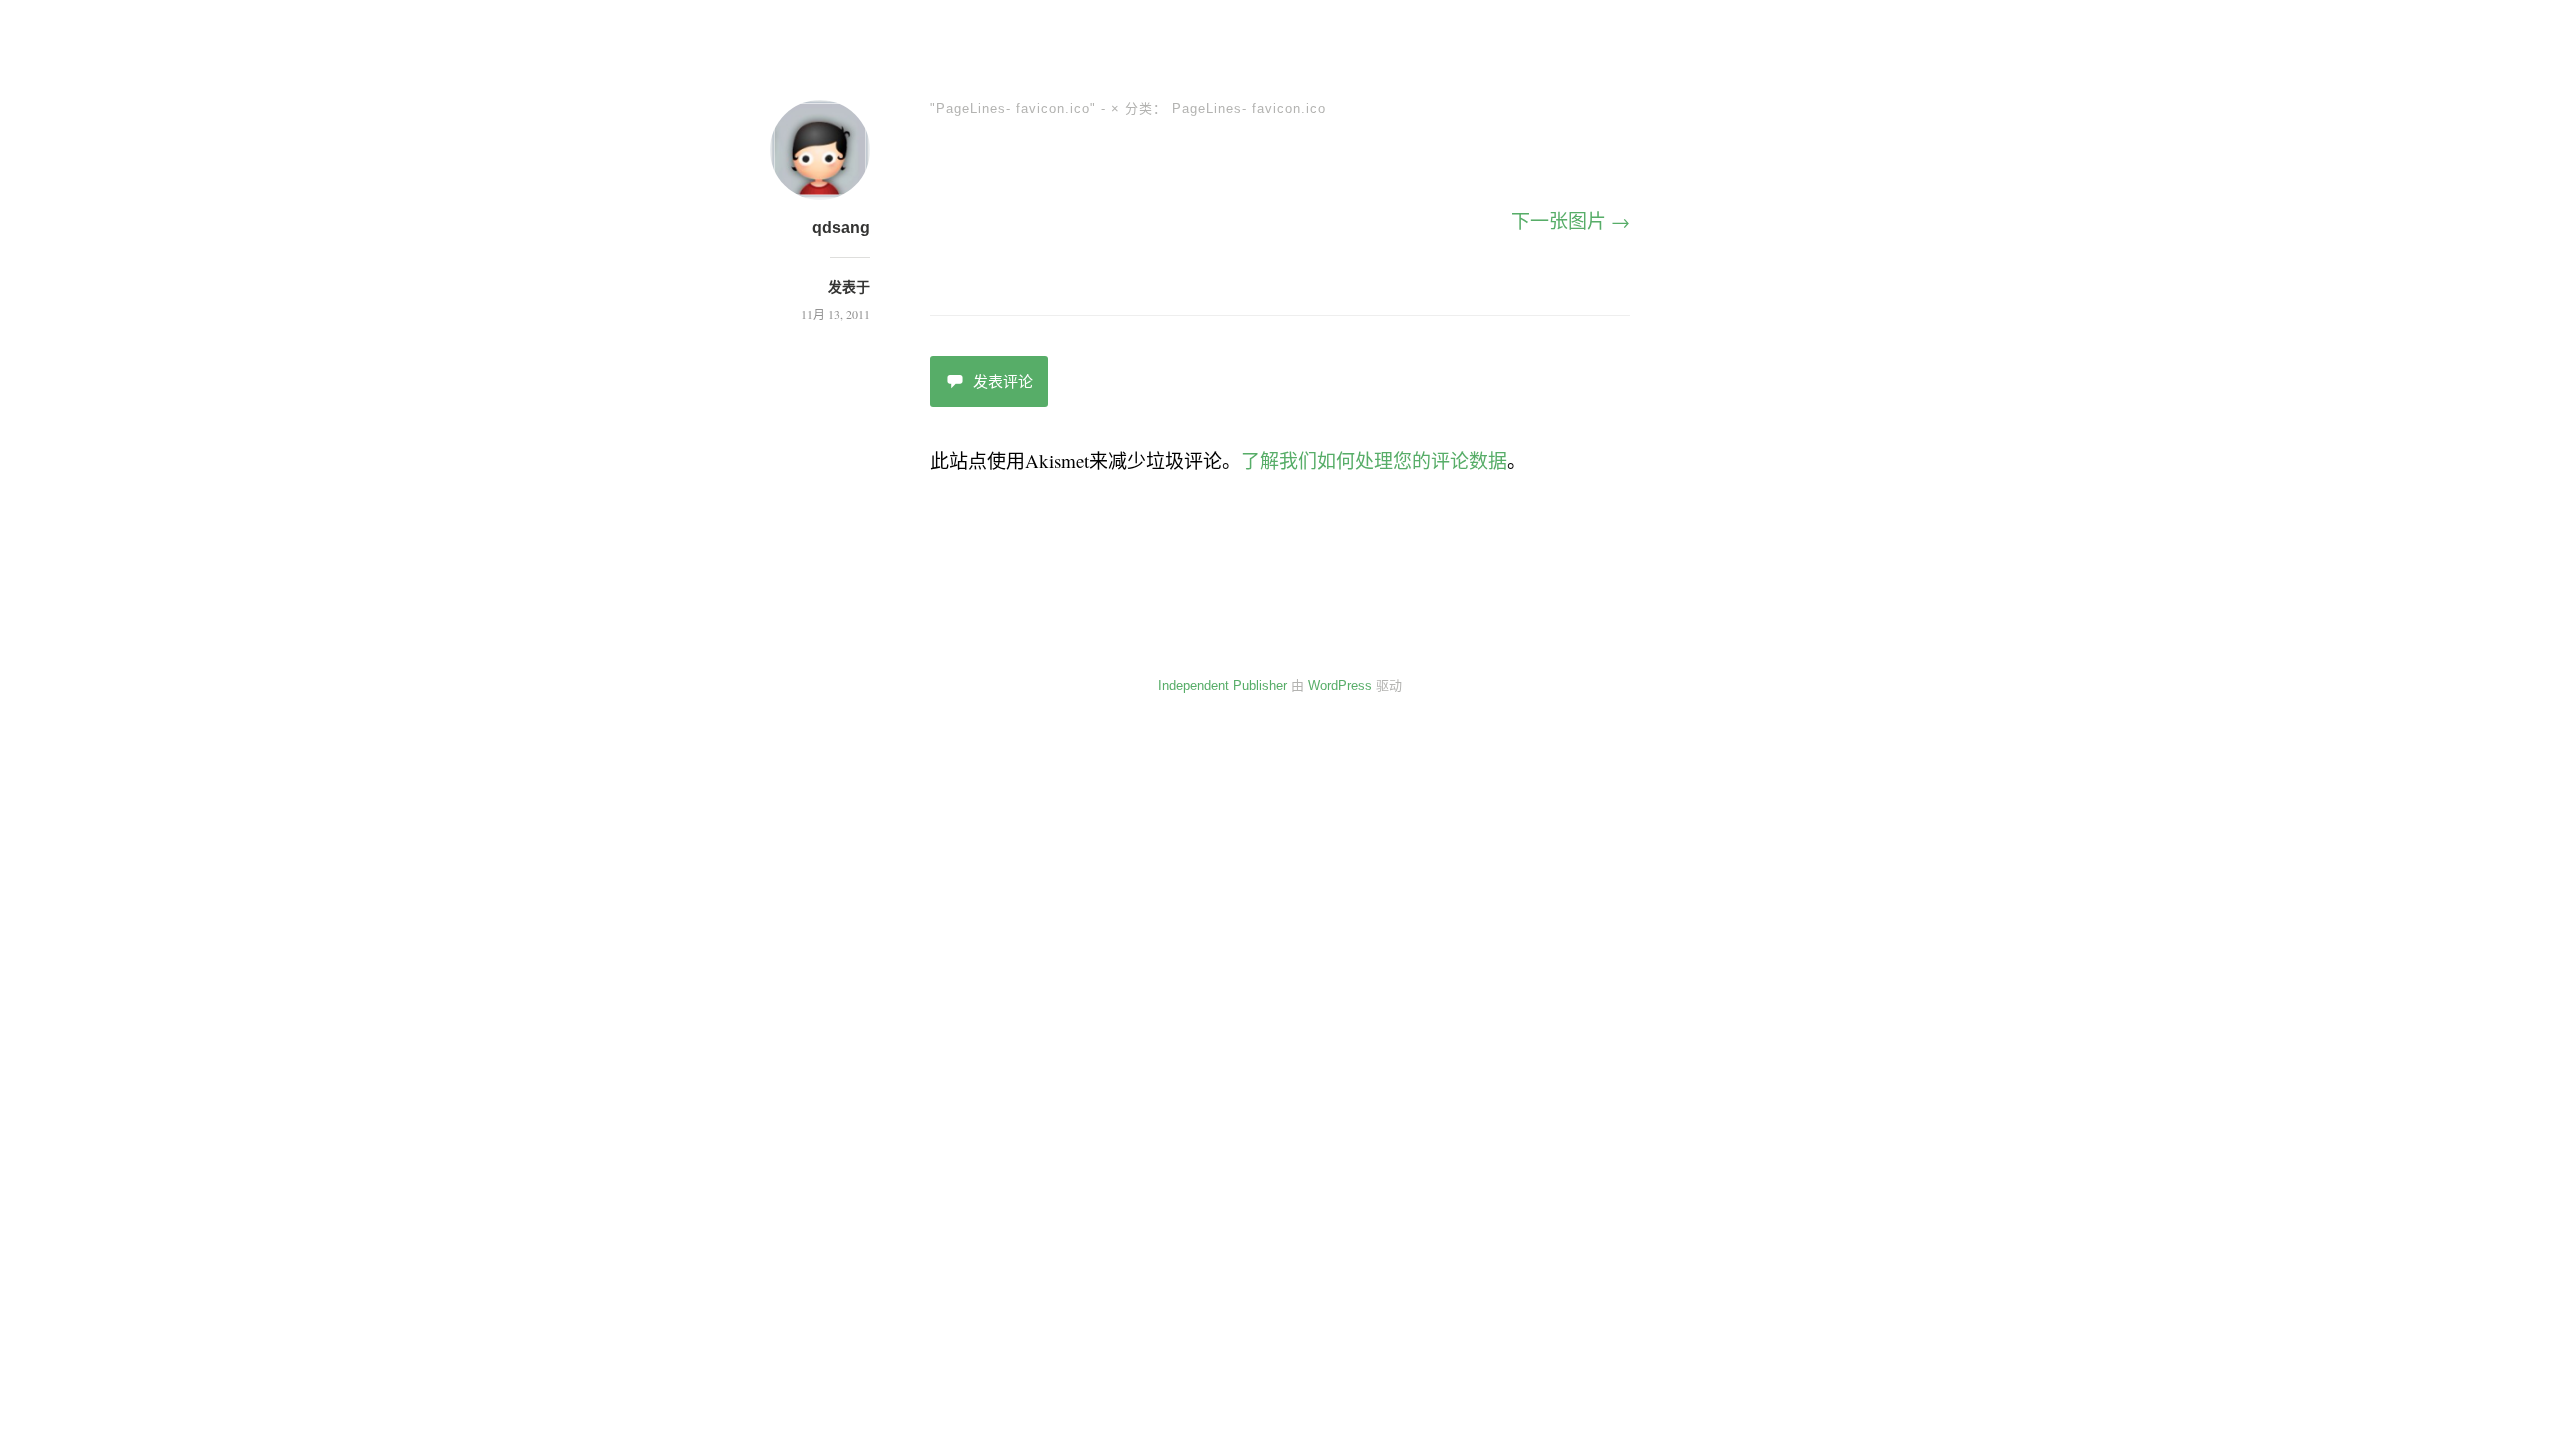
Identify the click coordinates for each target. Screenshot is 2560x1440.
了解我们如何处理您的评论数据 (1374, 460)
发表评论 (1003, 381)
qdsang (841, 227)
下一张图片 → (1570, 220)
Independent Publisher (1222, 685)
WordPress (1340, 685)
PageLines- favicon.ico (1249, 108)
